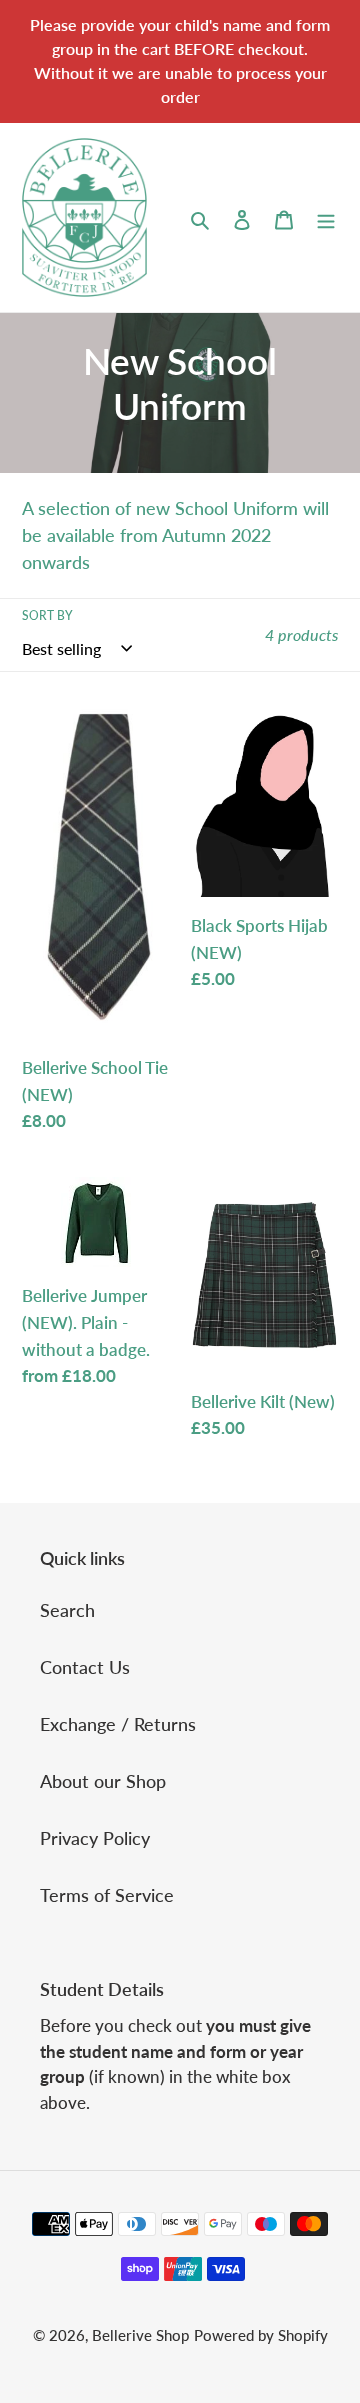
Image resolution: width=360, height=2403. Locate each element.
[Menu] (326, 217)
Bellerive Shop (140, 2335)
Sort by (47, 615)
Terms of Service (107, 1895)
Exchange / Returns (118, 1724)
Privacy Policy (95, 1838)
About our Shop (103, 1781)
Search (67, 1610)
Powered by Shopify (261, 2335)
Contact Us (85, 1667)
